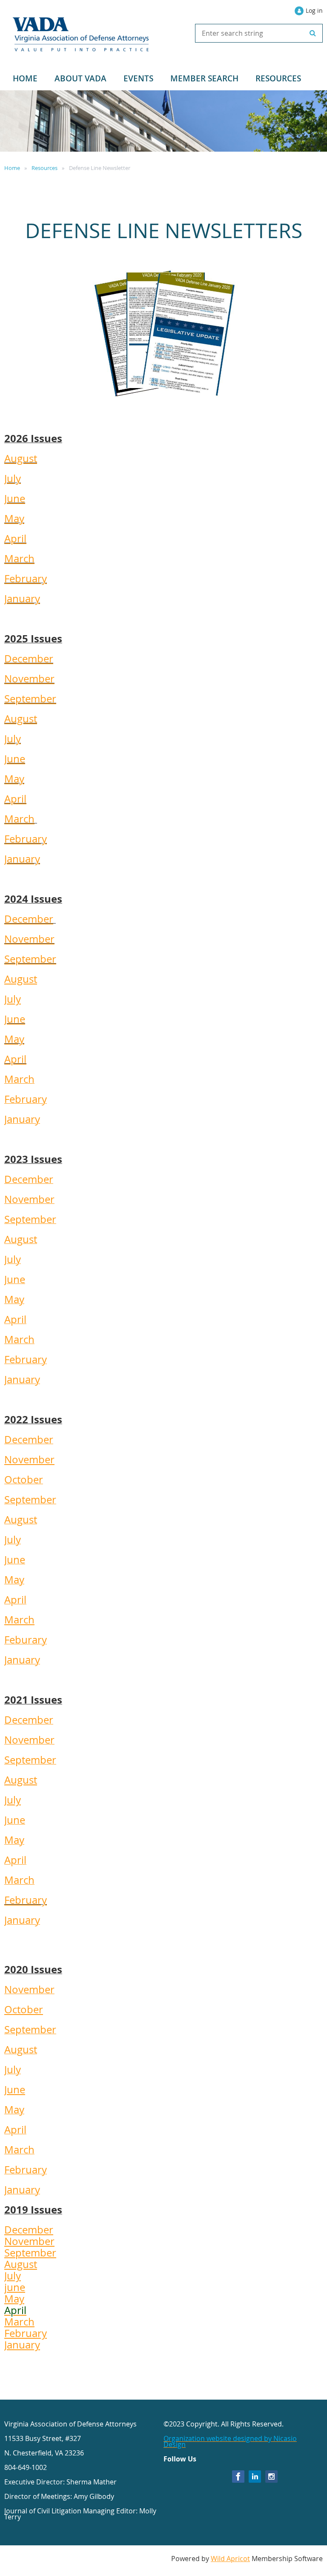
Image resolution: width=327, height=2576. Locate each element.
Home (12, 168)
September (30, 699)
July (13, 478)
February (26, 579)
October (24, 2009)
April (15, 538)
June (15, 498)
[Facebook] (238, 2477)
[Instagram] (271, 2477)
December (29, 659)
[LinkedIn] (255, 2477)
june (15, 2287)
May (14, 518)
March (19, 558)
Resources (44, 168)
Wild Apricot (230, 2559)
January (22, 599)
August (21, 458)
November (29, 679)
